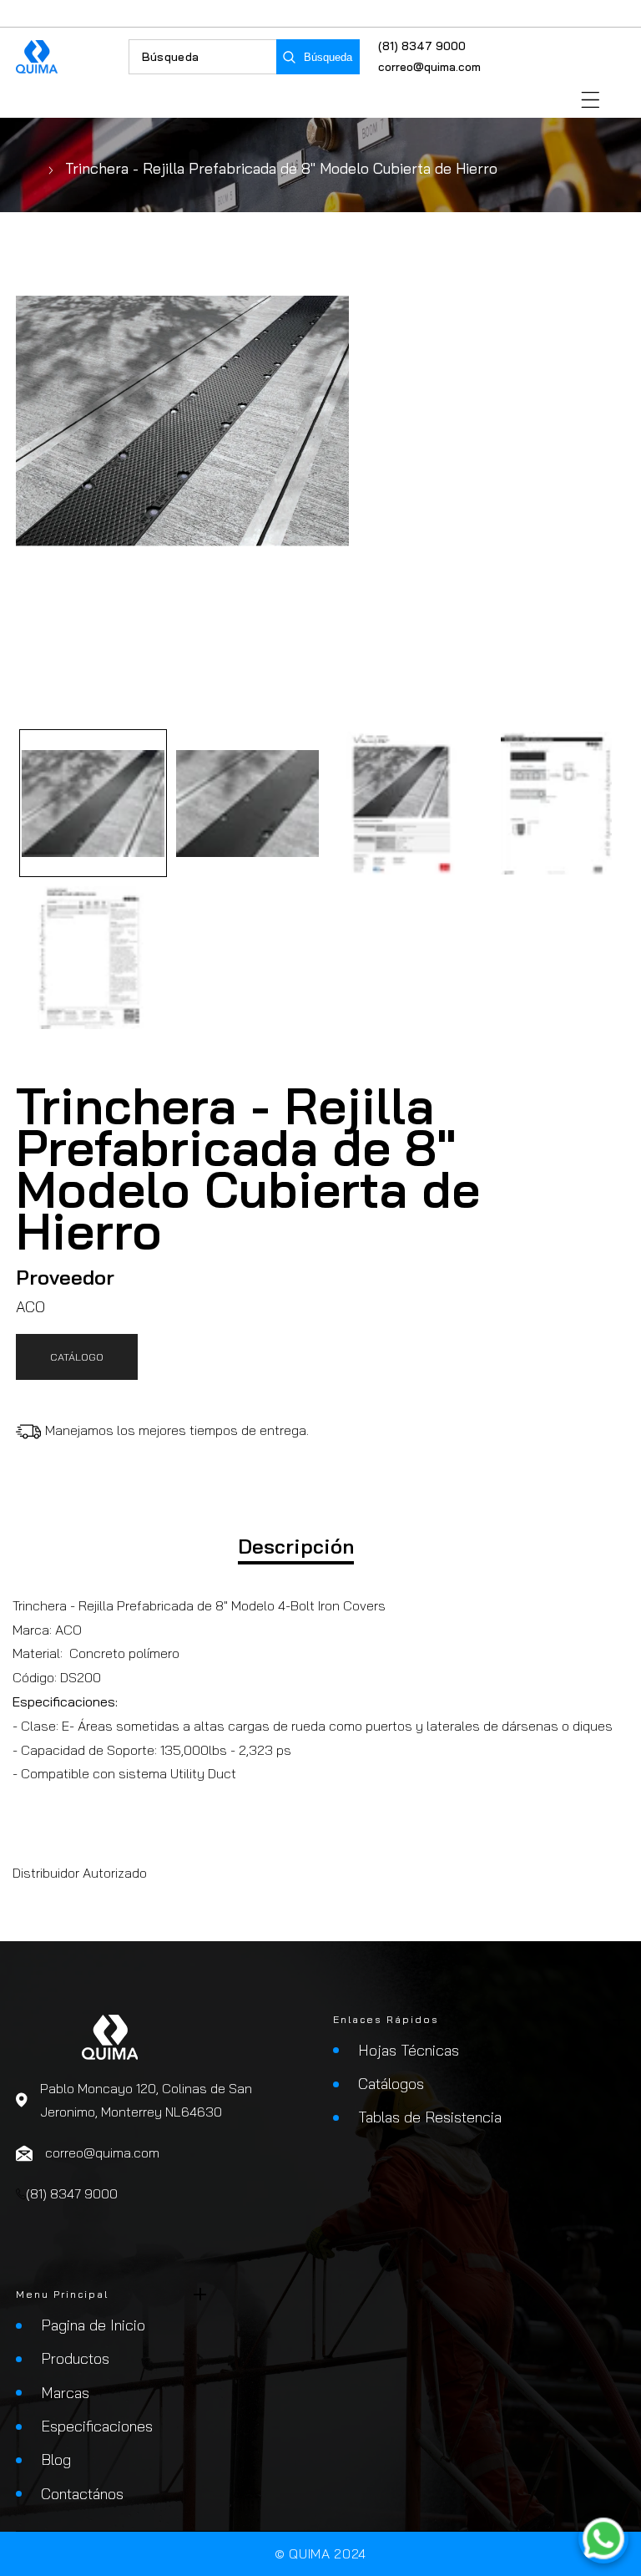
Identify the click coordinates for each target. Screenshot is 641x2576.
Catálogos (391, 2084)
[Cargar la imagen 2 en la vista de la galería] (247, 803)
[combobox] (203, 57)
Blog (56, 2459)
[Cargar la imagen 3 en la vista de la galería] (402, 803)
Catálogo (77, 1356)
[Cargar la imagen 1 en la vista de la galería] (93, 803)
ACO (30, 1307)
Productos (75, 2358)
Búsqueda (328, 57)
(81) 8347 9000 (422, 46)
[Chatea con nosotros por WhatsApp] (603, 2538)
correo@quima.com (429, 67)
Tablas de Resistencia (430, 2117)
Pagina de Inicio (93, 2325)
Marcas (65, 2393)
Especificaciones (97, 2426)
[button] (591, 100)
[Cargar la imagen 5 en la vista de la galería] (93, 958)
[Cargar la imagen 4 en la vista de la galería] (556, 803)
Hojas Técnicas (409, 2050)
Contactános (82, 2494)
